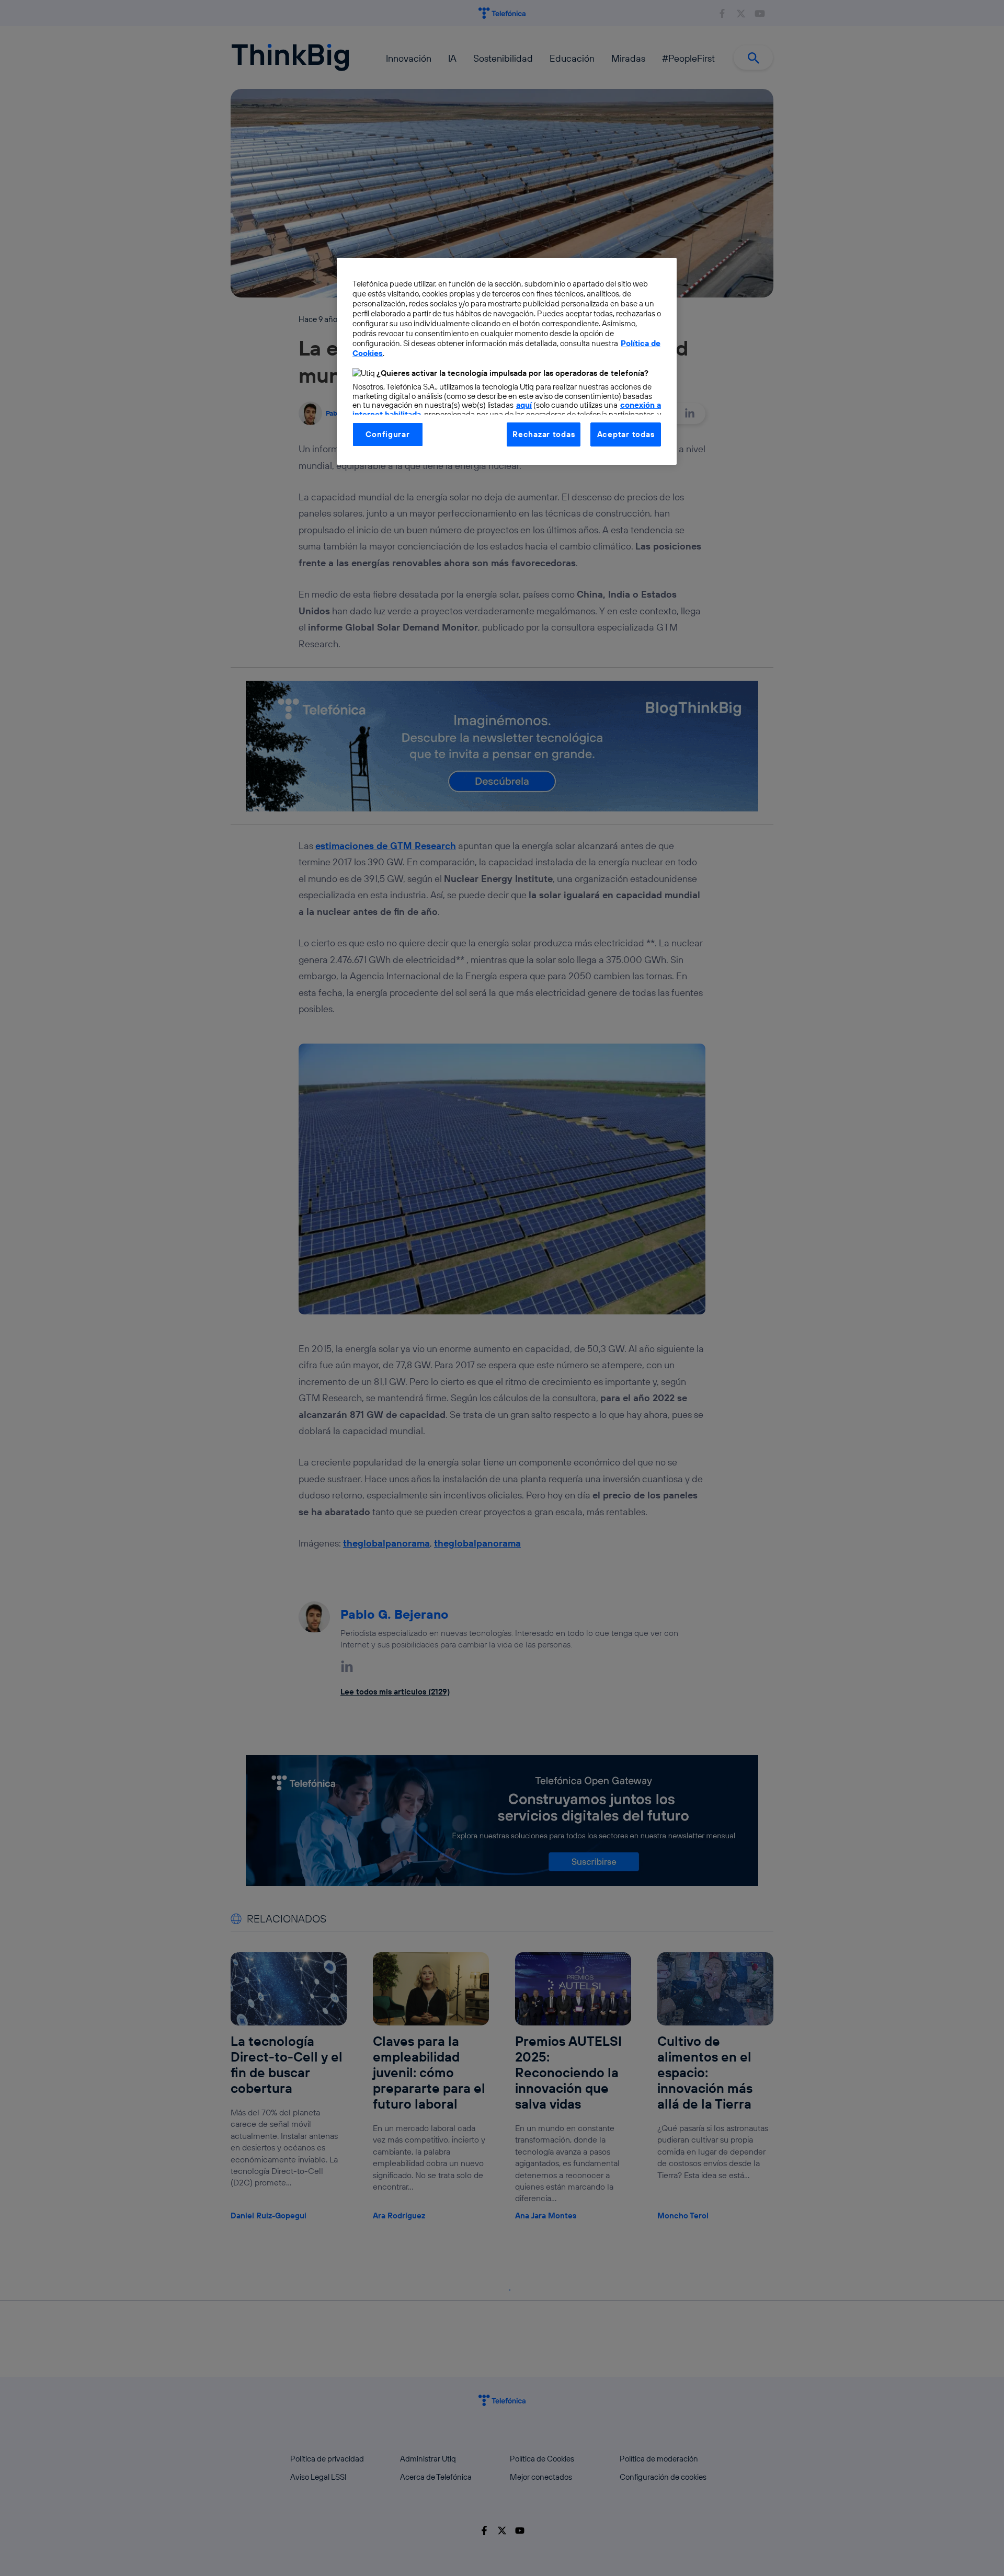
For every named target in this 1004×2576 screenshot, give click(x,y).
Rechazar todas (544, 434)
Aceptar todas (626, 434)
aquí (524, 405)
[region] (507, 361)
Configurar (387, 434)
